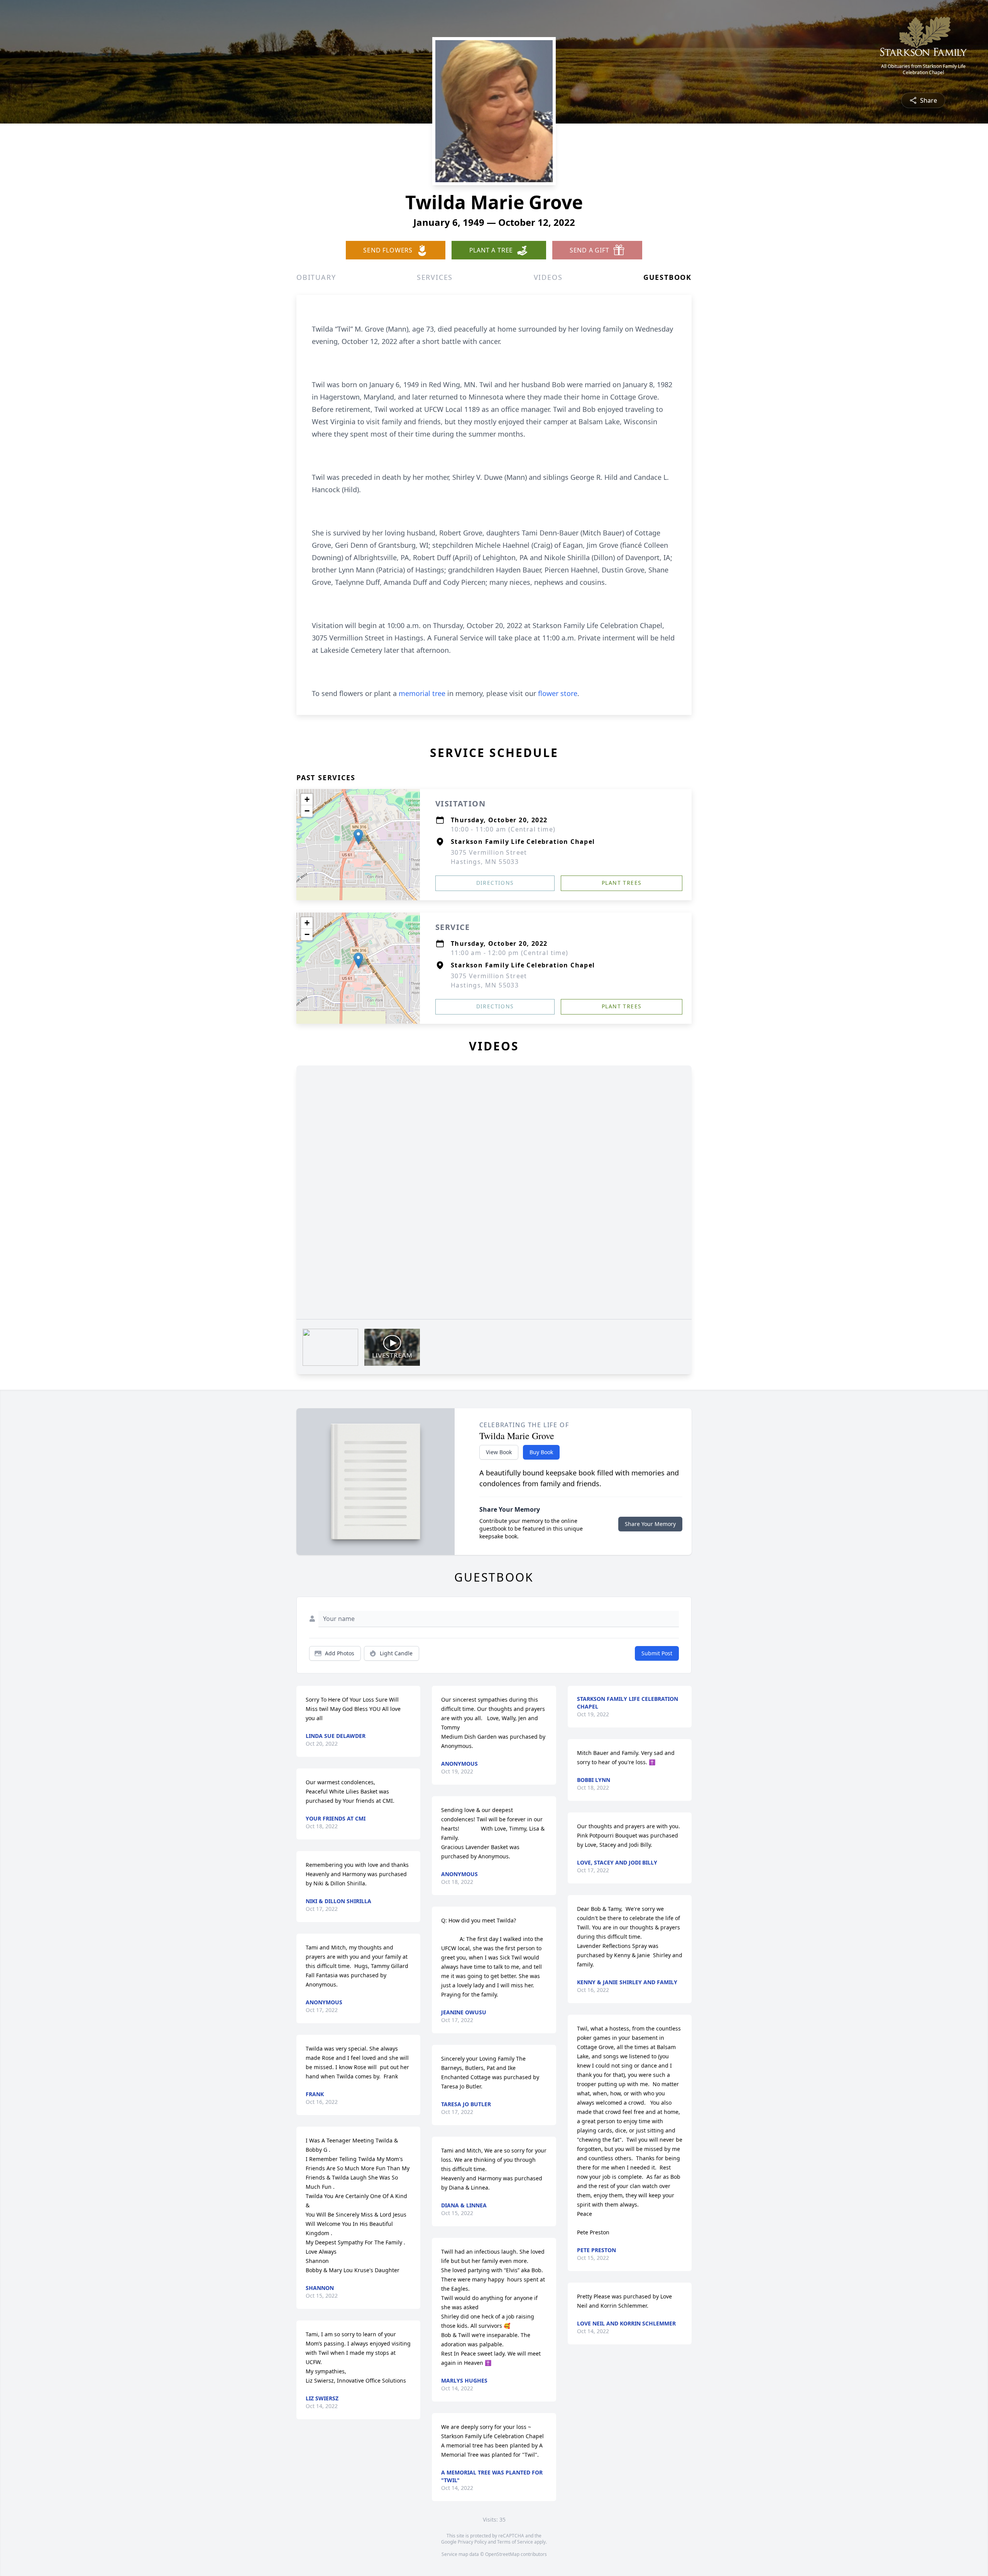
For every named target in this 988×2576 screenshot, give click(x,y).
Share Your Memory (650, 1524)
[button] (358, 837)
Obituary (316, 277)
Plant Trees (622, 883)
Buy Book (541, 1452)
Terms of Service (515, 2542)
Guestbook (667, 277)
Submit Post (657, 1653)
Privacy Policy (472, 2542)
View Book (499, 1452)
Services (435, 277)
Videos (548, 277)
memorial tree (422, 693)
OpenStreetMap (502, 2554)
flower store (558, 693)
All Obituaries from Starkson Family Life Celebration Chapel (923, 69)
